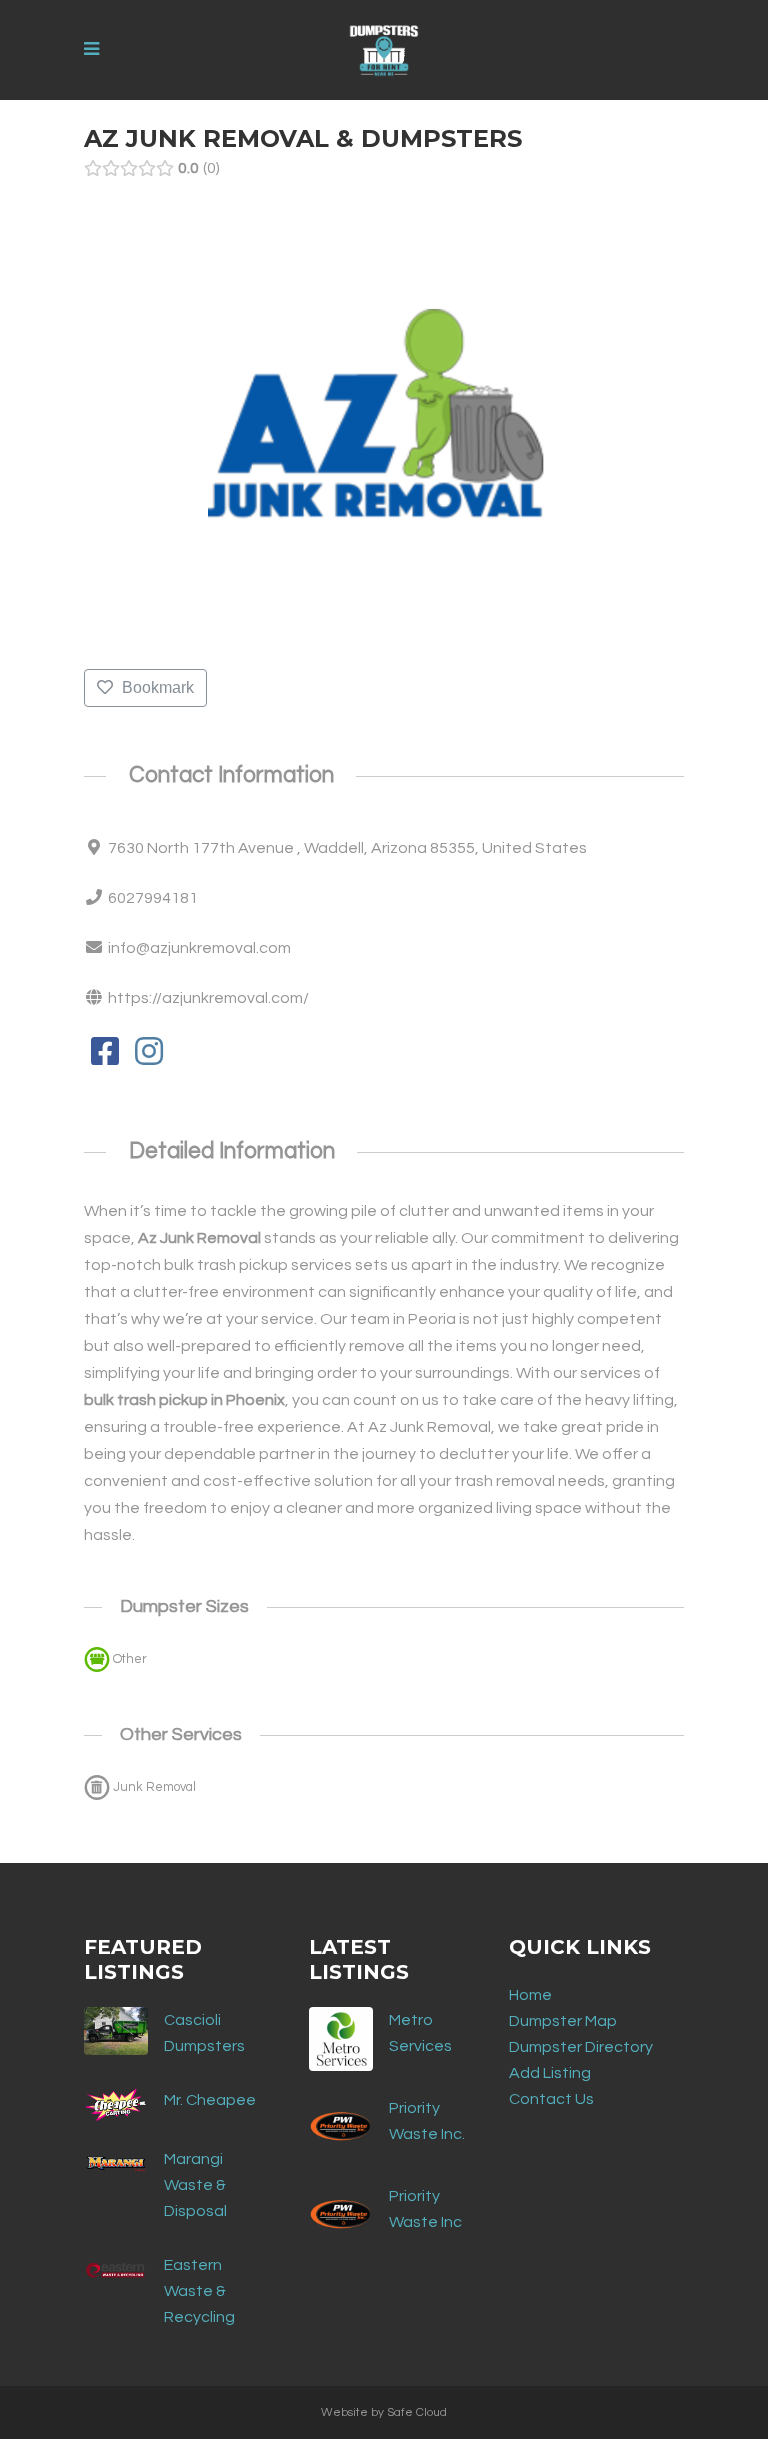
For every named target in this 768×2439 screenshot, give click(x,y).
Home (530, 1995)
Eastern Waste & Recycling (199, 2291)
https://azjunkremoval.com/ (208, 998)
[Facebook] (104, 1058)
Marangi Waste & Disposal (195, 2185)
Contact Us (551, 2099)
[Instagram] (148, 1058)
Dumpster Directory (581, 2047)
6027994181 (153, 898)
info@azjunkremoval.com (199, 948)
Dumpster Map (563, 2021)
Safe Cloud (417, 2412)
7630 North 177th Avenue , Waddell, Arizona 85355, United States (347, 848)
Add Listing (550, 2073)
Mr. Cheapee (210, 2100)
